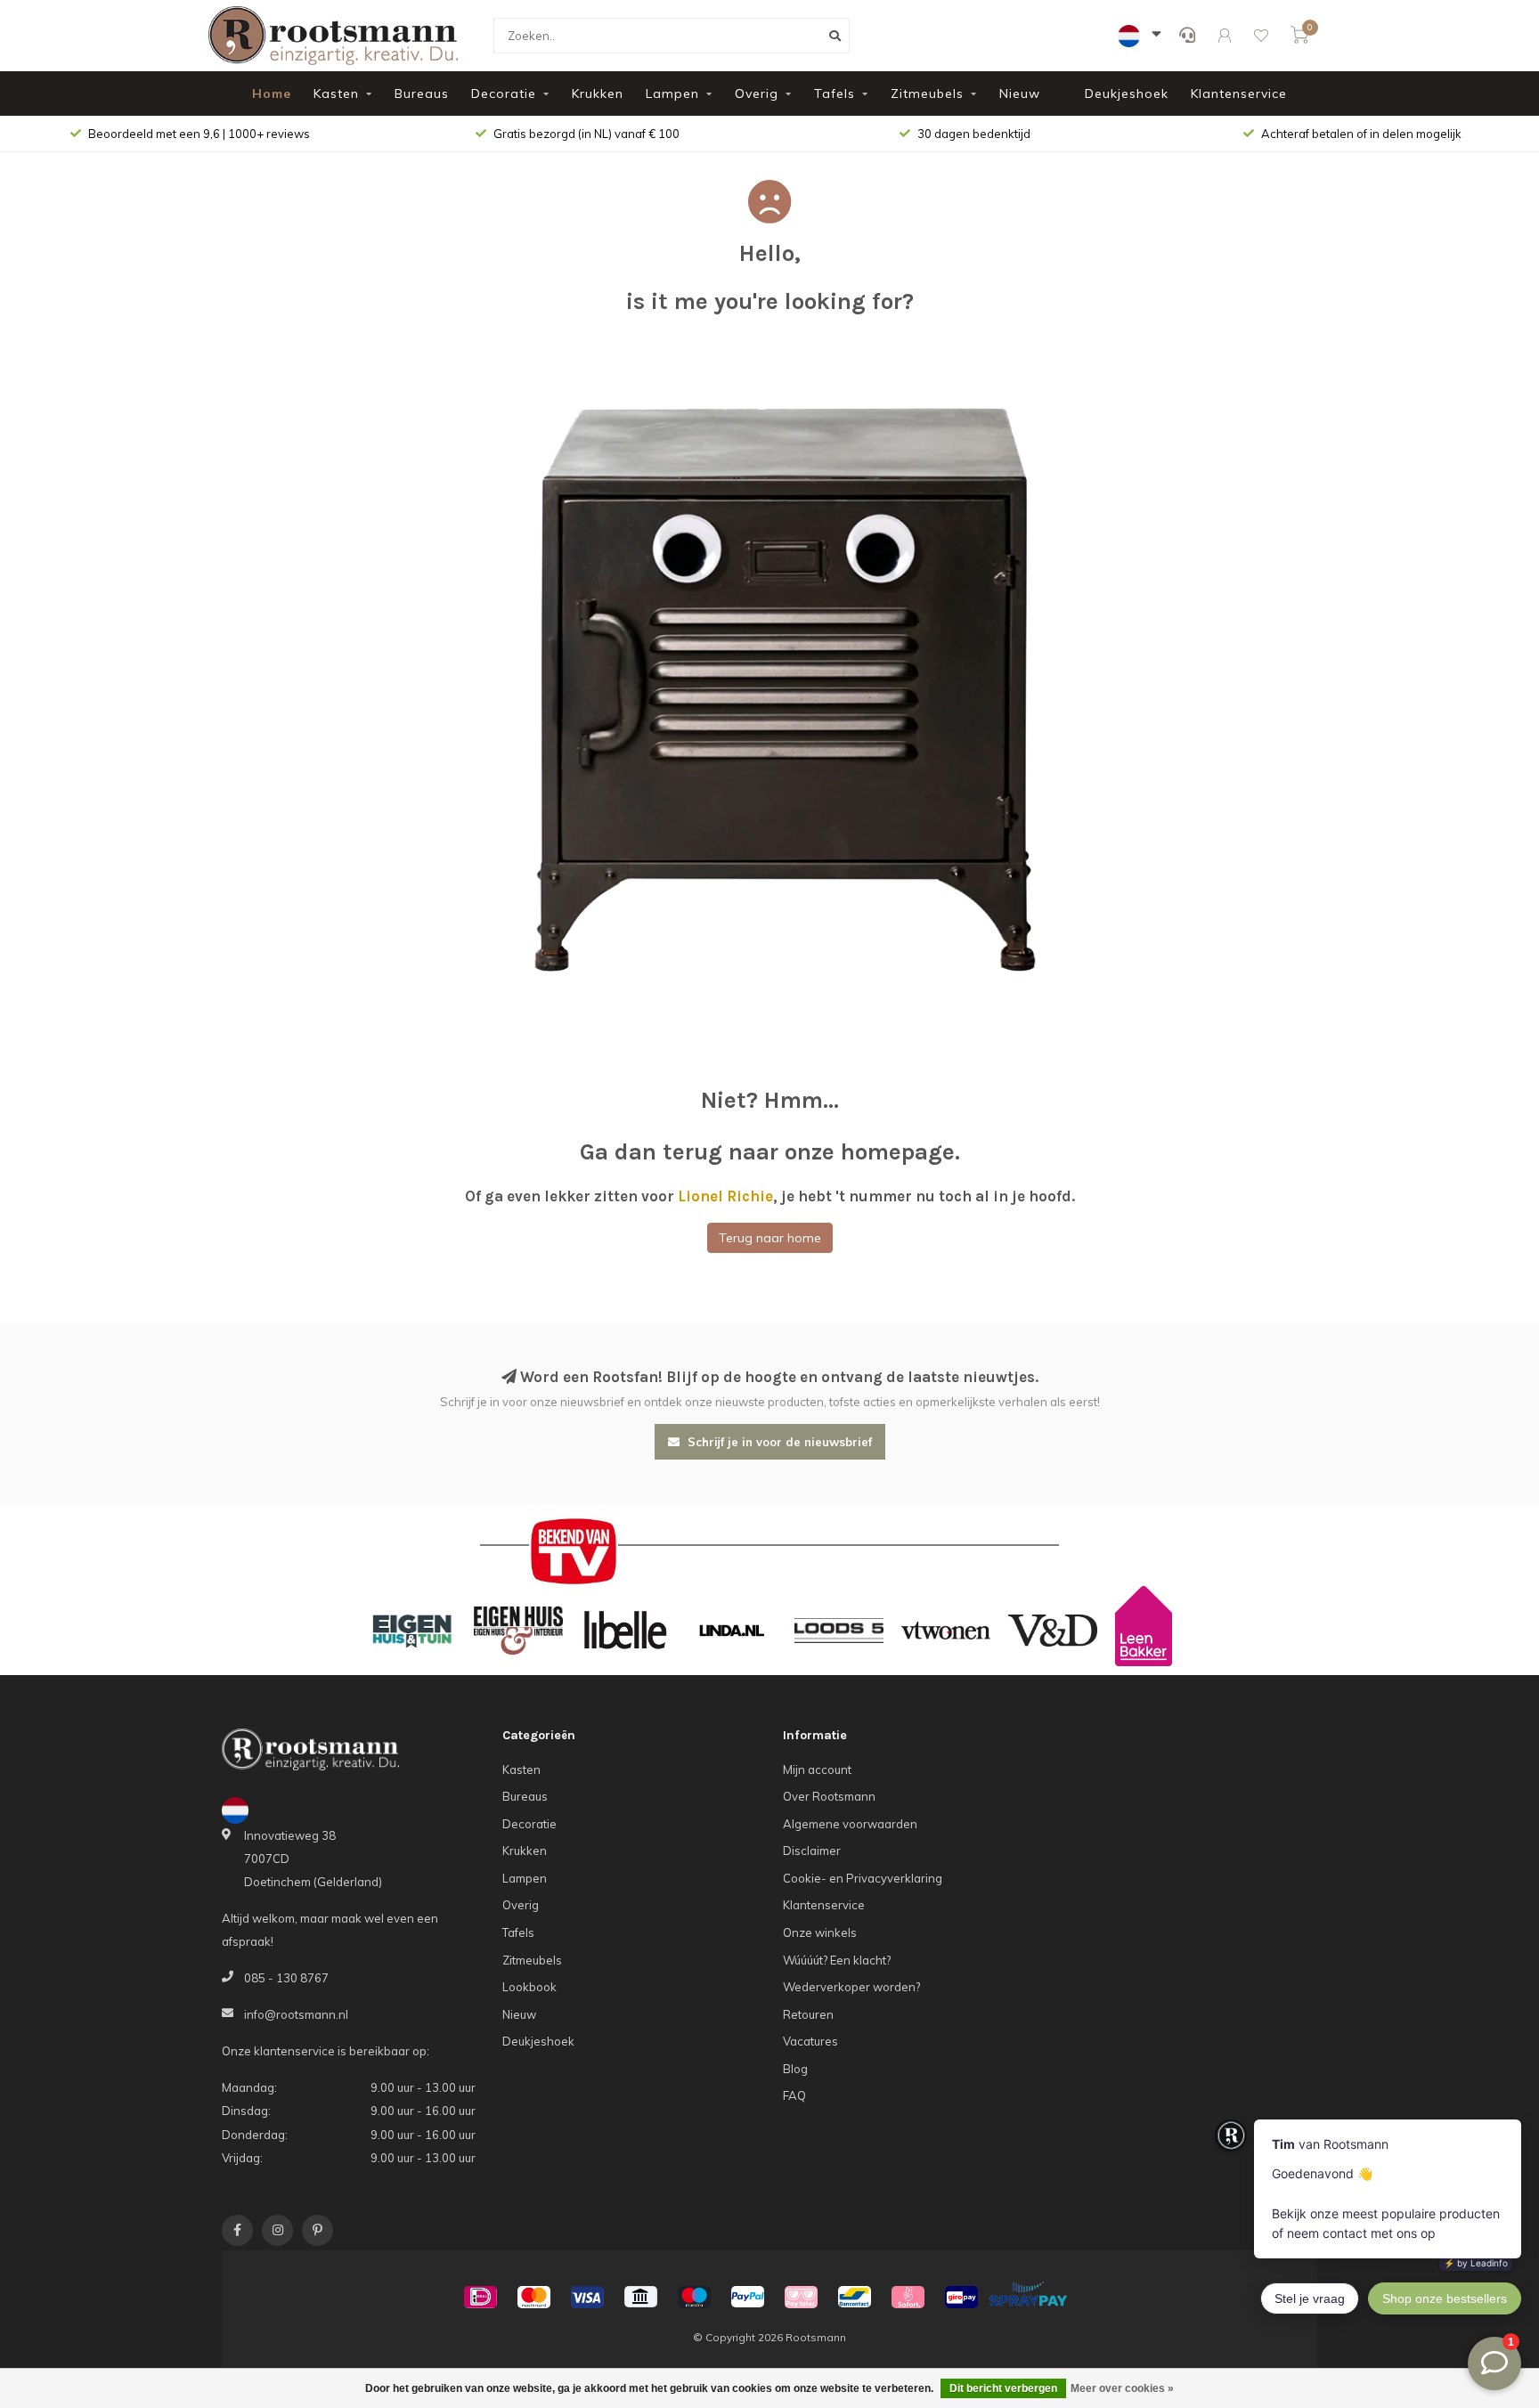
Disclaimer (812, 1851)
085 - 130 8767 (286, 1978)
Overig (757, 94)
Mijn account (817, 1769)
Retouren (808, 2014)
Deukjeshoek (1127, 94)
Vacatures (810, 2041)
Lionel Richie (725, 1196)
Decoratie (504, 94)
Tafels (835, 94)
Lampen (672, 94)
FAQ (794, 2095)
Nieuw (1020, 94)
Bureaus (422, 94)
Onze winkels (820, 1932)
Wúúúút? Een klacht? (837, 1960)
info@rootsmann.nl (296, 2014)
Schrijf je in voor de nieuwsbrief (778, 1442)
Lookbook (529, 1987)
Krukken (598, 94)
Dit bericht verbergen (1003, 2388)
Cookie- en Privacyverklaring (863, 1878)
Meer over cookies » (1122, 2388)
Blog (795, 2069)
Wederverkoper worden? (851, 1987)
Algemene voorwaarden (850, 1824)
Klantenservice (1239, 94)
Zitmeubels (927, 94)
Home (272, 94)
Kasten (336, 94)
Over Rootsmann (829, 1796)
